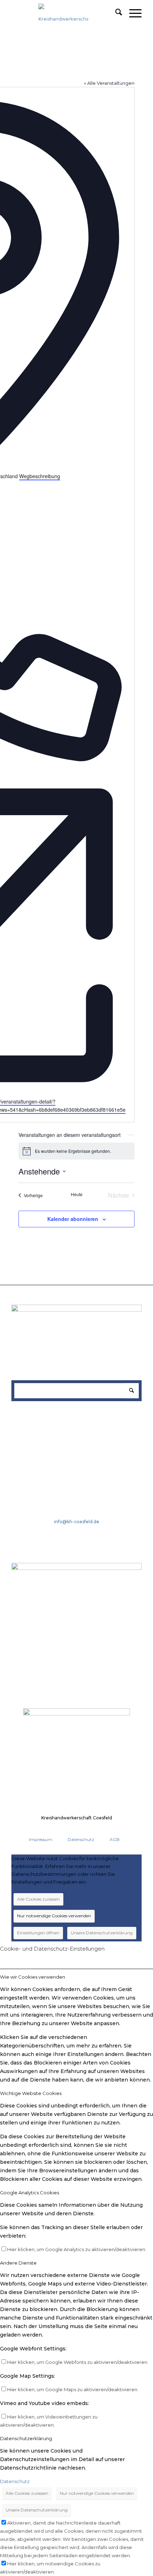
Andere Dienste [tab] (18, 2263)
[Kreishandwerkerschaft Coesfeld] (63, 18)
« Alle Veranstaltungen (109, 83)
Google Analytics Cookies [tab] (30, 2193)
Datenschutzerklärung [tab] (26, 2438)
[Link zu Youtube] (107, 1829)
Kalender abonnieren (73, 1219)
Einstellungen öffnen (38, 1933)
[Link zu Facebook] (94, 1829)
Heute (77, 1194)
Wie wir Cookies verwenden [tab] (33, 1977)
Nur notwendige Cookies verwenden (54, 1916)
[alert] (77, 1151)
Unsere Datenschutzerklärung (102, 1933)
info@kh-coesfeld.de (77, 1522)
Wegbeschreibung (40, 476)
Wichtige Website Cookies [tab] (31, 2093)
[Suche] (115, 13)
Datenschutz (15, 2481)
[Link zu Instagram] (121, 1829)
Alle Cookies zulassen (38, 1899)
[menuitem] (115, 13)
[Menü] (132, 13)
